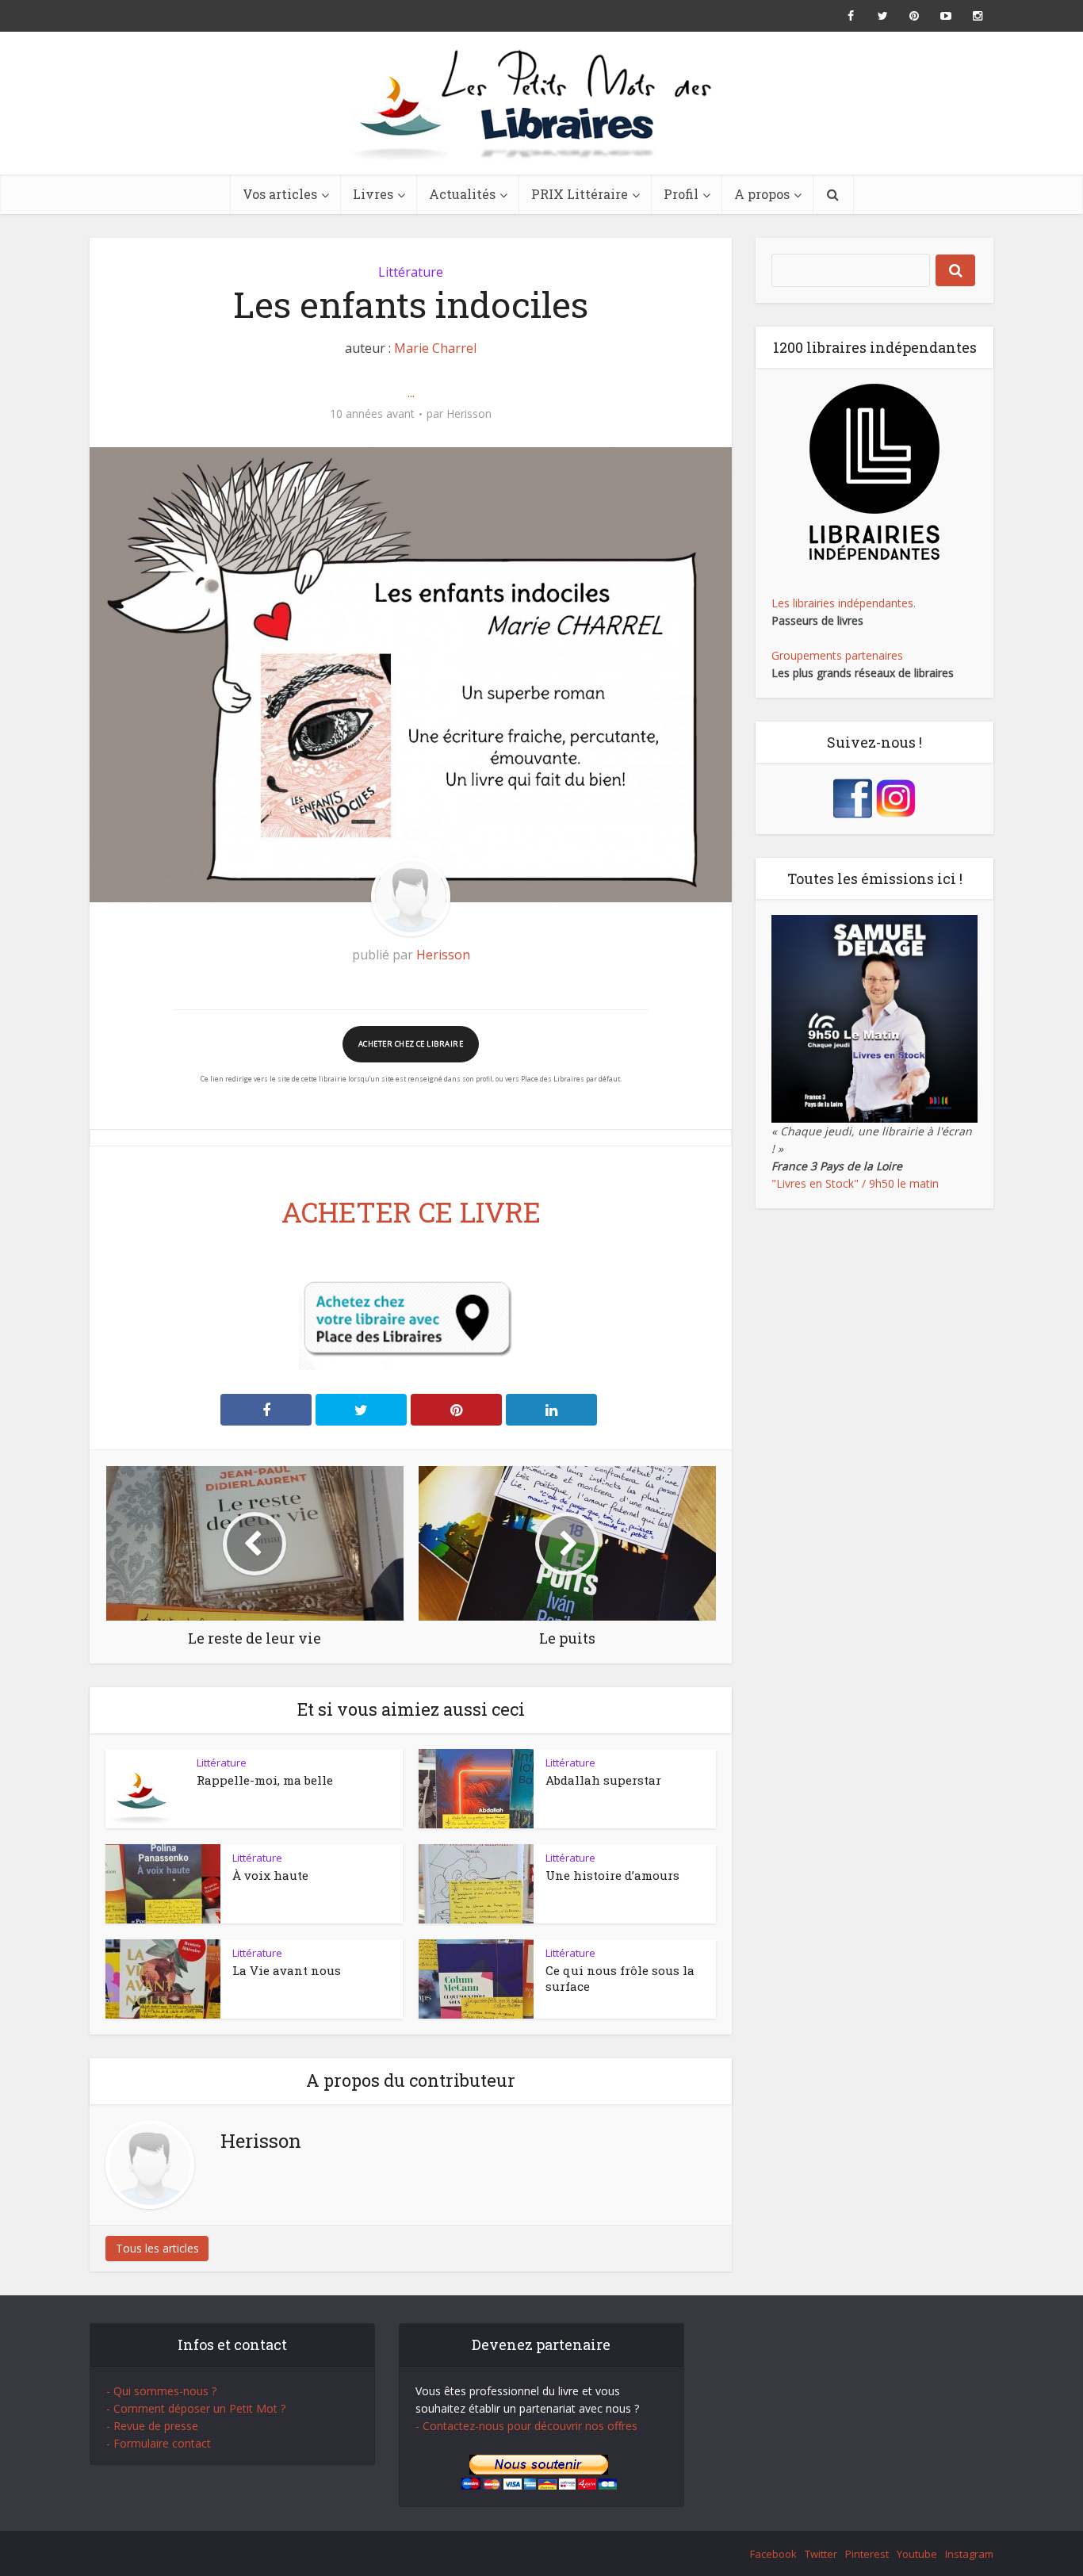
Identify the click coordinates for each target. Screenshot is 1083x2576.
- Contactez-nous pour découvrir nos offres (526, 2426)
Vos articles (280, 194)
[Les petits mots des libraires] (541, 103)
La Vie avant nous (287, 1970)
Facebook (773, 2554)
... (411, 392)
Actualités (462, 194)
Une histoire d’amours (612, 1875)
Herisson (469, 414)
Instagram (969, 2554)
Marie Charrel (435, 348)
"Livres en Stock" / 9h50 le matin (855, 1183)
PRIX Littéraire (580, 194)
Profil (681, 194)
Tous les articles (157, 2248)
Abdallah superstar (603, 1780)
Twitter (821, 2554)
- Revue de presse (152, 2426)
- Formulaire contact (159, 2443)
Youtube (917, 2554)
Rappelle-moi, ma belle (265, 1780)
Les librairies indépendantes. (844, 603)
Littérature (411, 272)
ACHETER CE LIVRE (411, 1211)
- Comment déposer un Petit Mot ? (196, 2408)
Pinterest (867, 2554)
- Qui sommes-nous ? (161, 2391)
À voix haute (270, 1875)
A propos (762, 194)
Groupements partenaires (837, 655)
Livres (373, 194)
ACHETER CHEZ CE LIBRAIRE (411, 1044)
